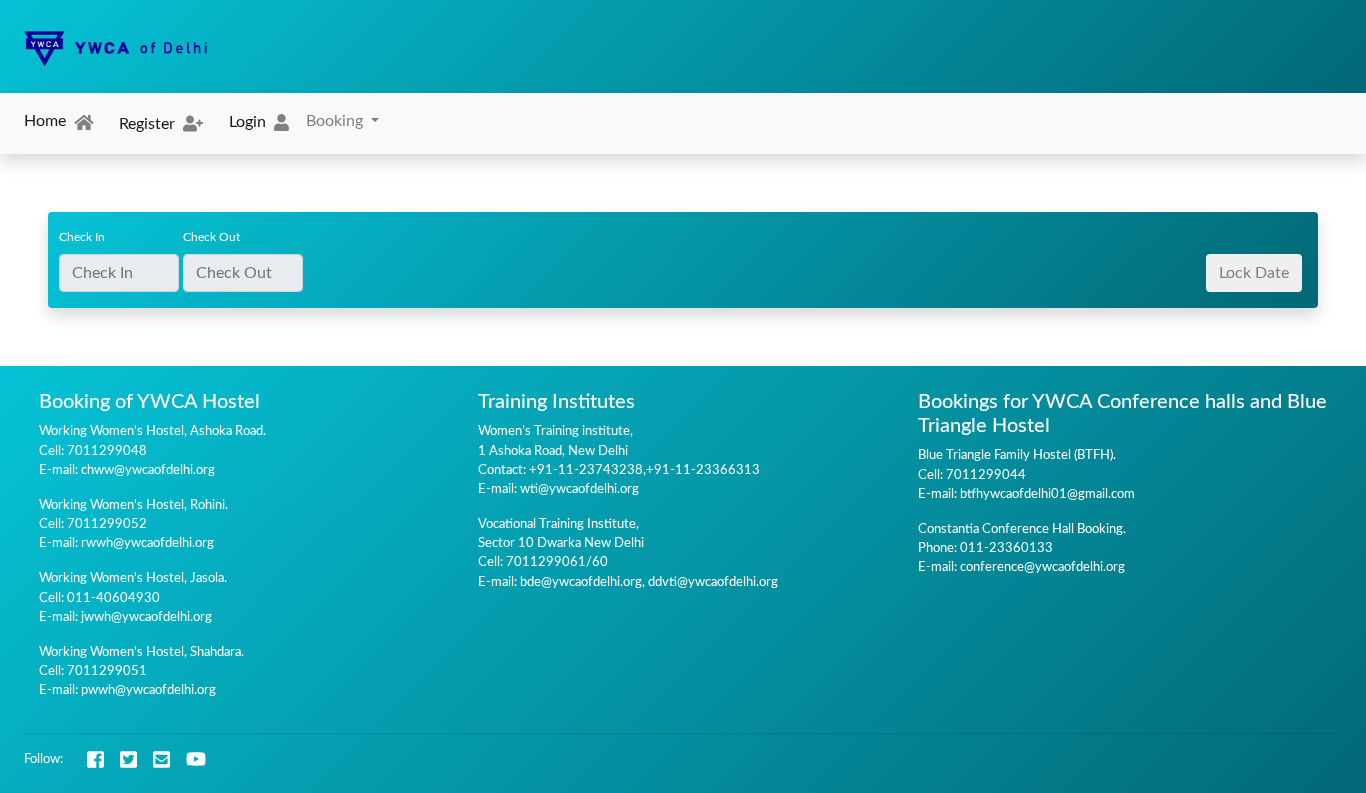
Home (45, 121)
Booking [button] (336, 121)
